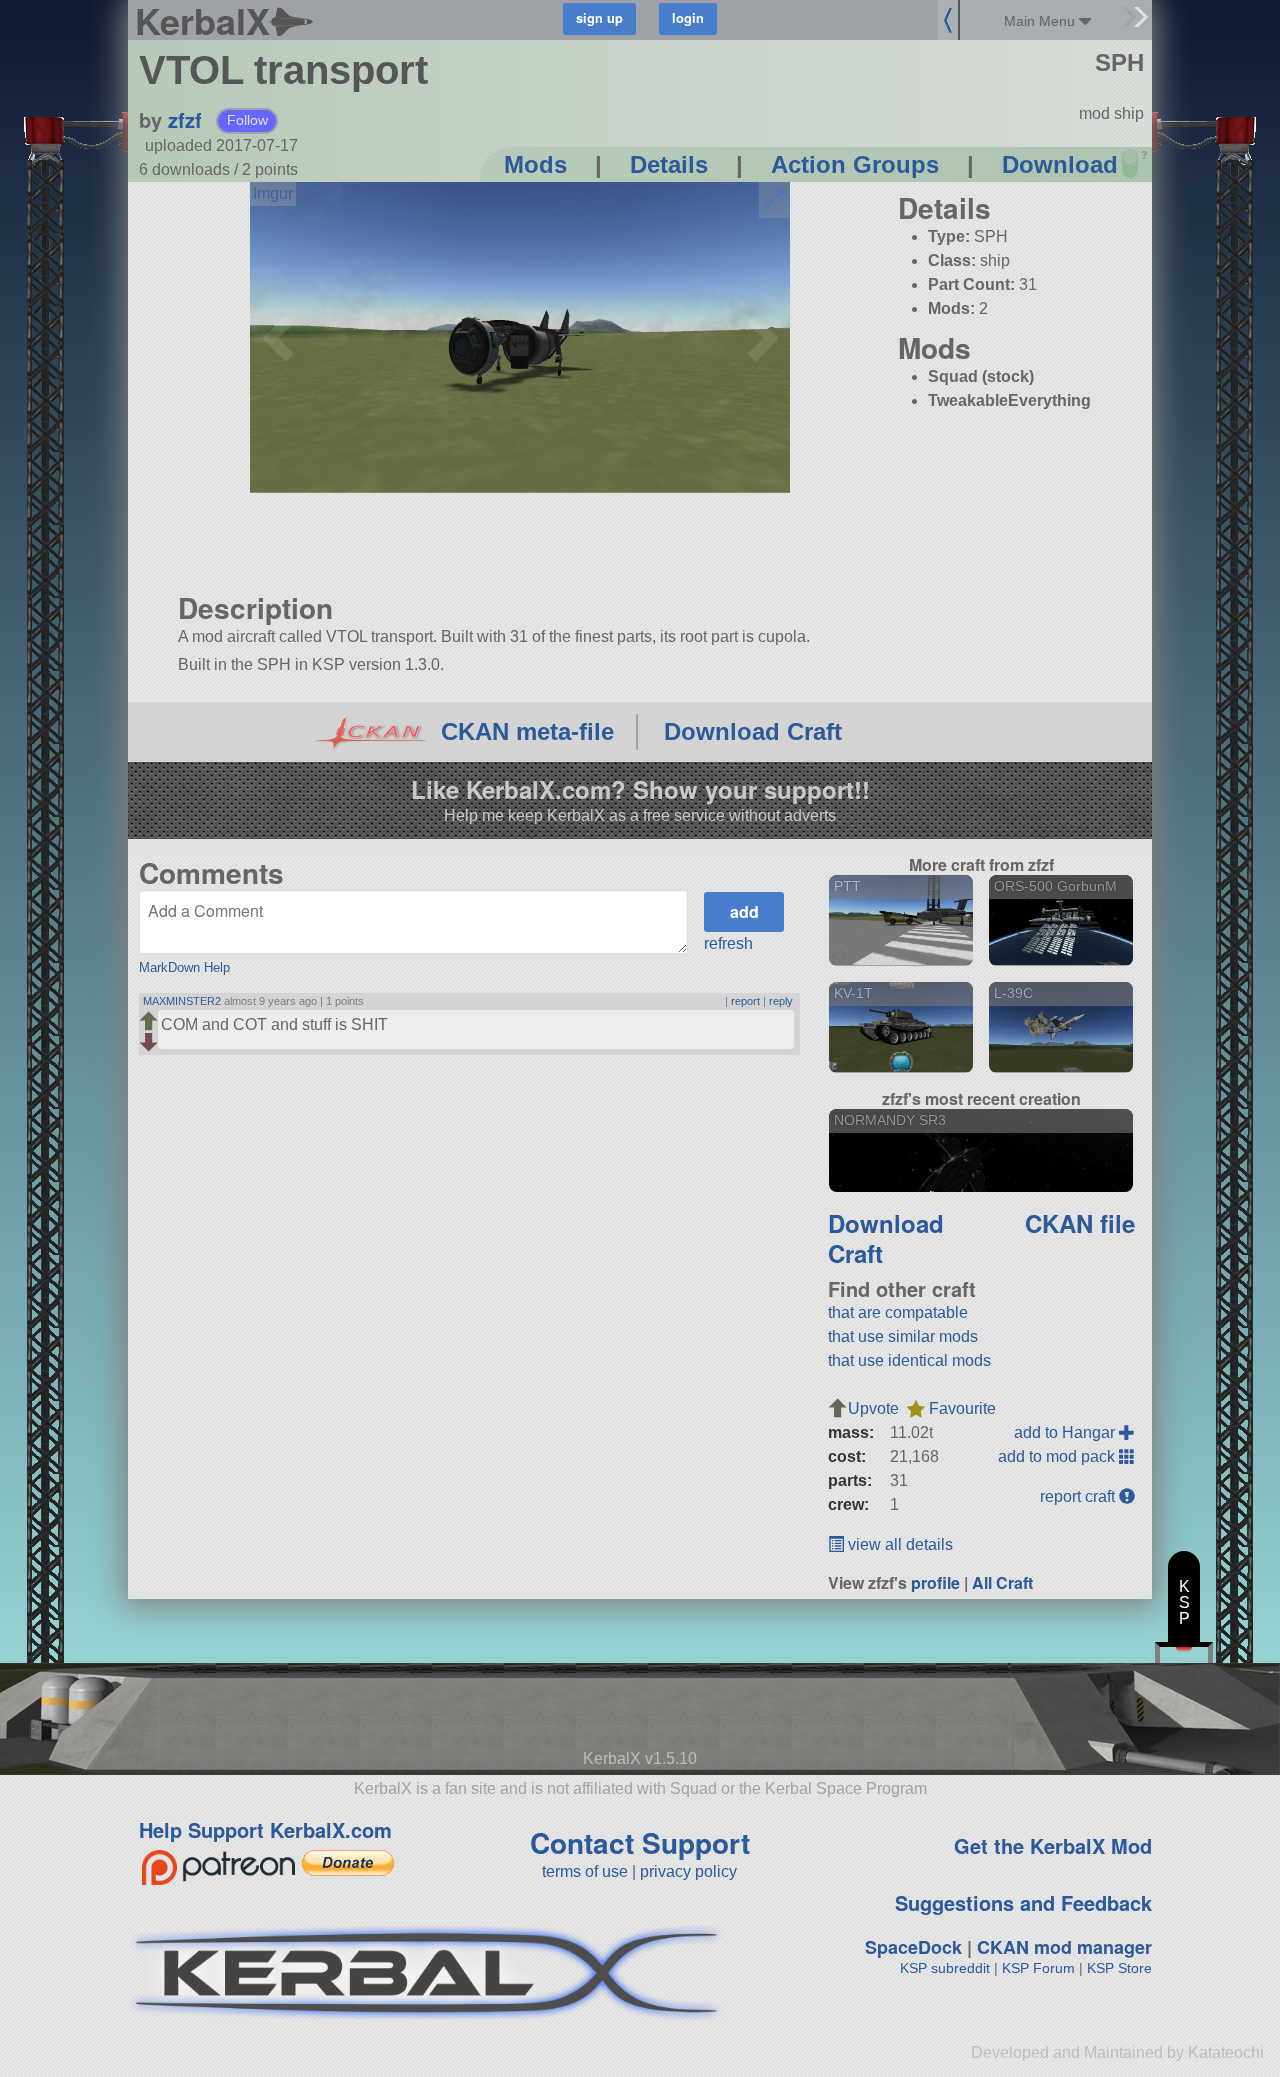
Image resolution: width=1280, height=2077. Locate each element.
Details (669, 164)
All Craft (1002, 1582)
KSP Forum (1038, 1968)
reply (781, 1001)
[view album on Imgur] (273, 194)
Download (1060, 164)
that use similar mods (903, 1336)
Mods (535, 164)
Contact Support (640, 1842)
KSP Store (1119, 1968)
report (745, 1001)
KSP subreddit (945, 1968)
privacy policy (688, 1871)
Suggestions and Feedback (1023, 1902)
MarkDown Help (184, 967)
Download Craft (753, 731)
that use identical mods (909, 1360)
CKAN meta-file (527, 731)
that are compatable (898, 1312)
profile (935, 1582)
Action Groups (855, 164)
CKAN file (1080, 1223)
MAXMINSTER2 (182, 1001)
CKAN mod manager (1064, 1947)
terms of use (585, 1871)
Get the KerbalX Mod (1053, 1845)
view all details (898, 1544)
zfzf (185, 119)
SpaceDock (913, 1947)
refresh (728, 943)
